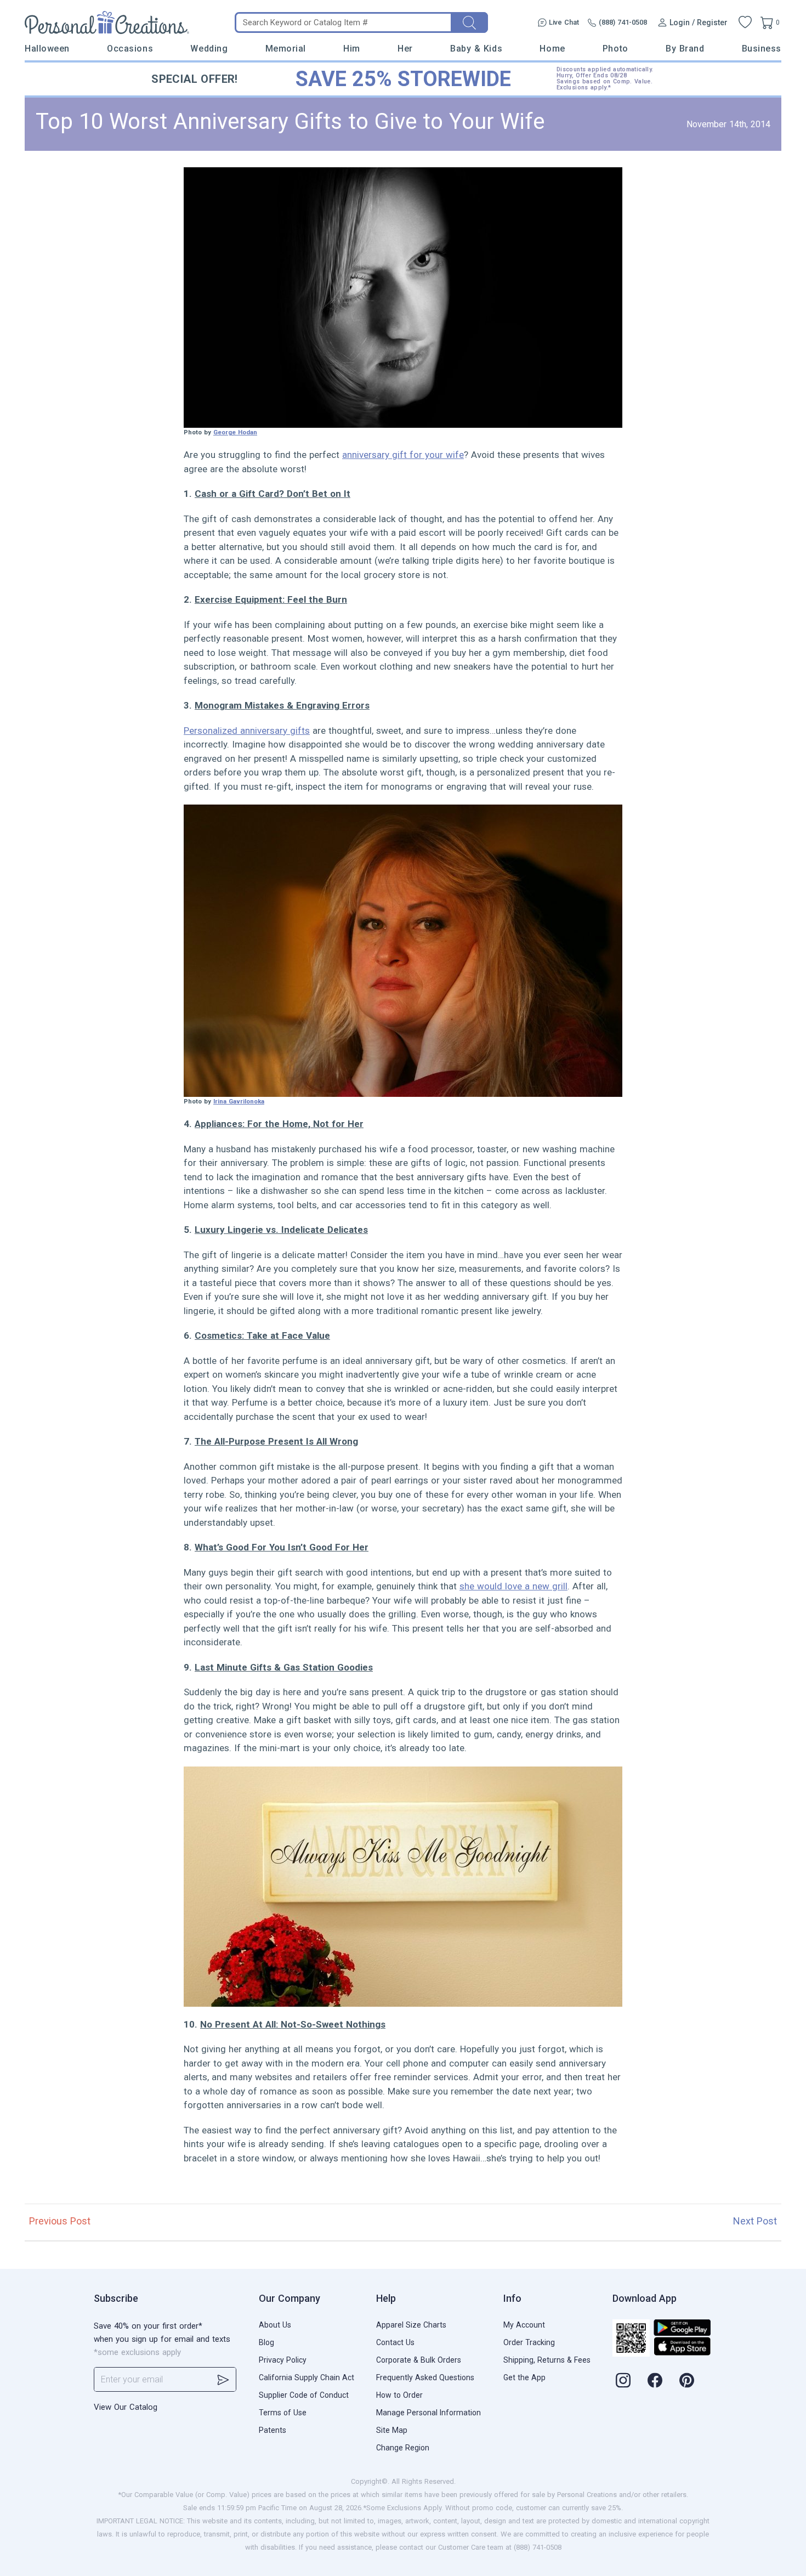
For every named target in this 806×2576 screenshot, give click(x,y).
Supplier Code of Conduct (304, 2395)
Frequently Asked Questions (425, 2377)
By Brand (685, 49)
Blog (266, 2342)
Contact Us (395, 2342)
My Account (524, 2325)
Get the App (524, 2377)
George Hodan (235, 432)
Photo (615, 49)
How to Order (399, 2395)
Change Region (403, 2448)
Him (352, 49)
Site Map (392, 2430)
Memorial (286, 49)
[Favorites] (745, 22)
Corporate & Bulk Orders (419, 2360)
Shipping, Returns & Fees (547, 2360)
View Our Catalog (126, 2407)
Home (552, 49)
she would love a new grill (513, 1586)
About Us (275, 2325)
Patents (273, 2430)
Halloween (47, 49)
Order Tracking (529, 2342)
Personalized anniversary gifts (247, 731)
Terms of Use (283, 2413)
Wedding (209, 49)
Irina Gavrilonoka (239, 1101)
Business (762, 49)
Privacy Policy (283, 2360)
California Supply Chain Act (306, 2377)
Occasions (130, 49)
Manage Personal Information (428, 2413)
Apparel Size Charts (411, 2325)
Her (405, 49)
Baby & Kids (476, 49)
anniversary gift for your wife (403, 455)
